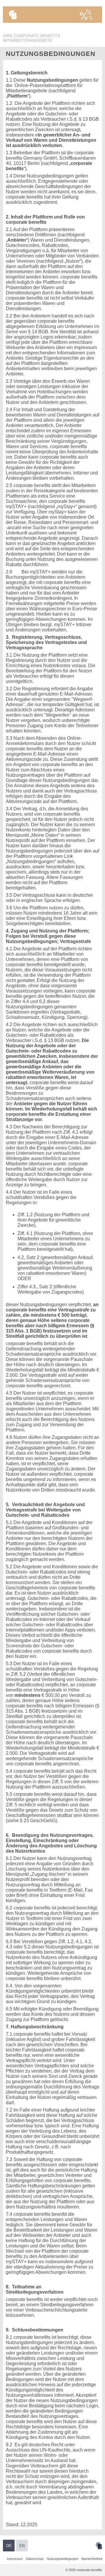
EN (22, 2546)
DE (9, 2546)
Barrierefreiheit (92, 2559)
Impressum (15, 2559)
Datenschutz (35, 2559)
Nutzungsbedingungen (63, 2559)
